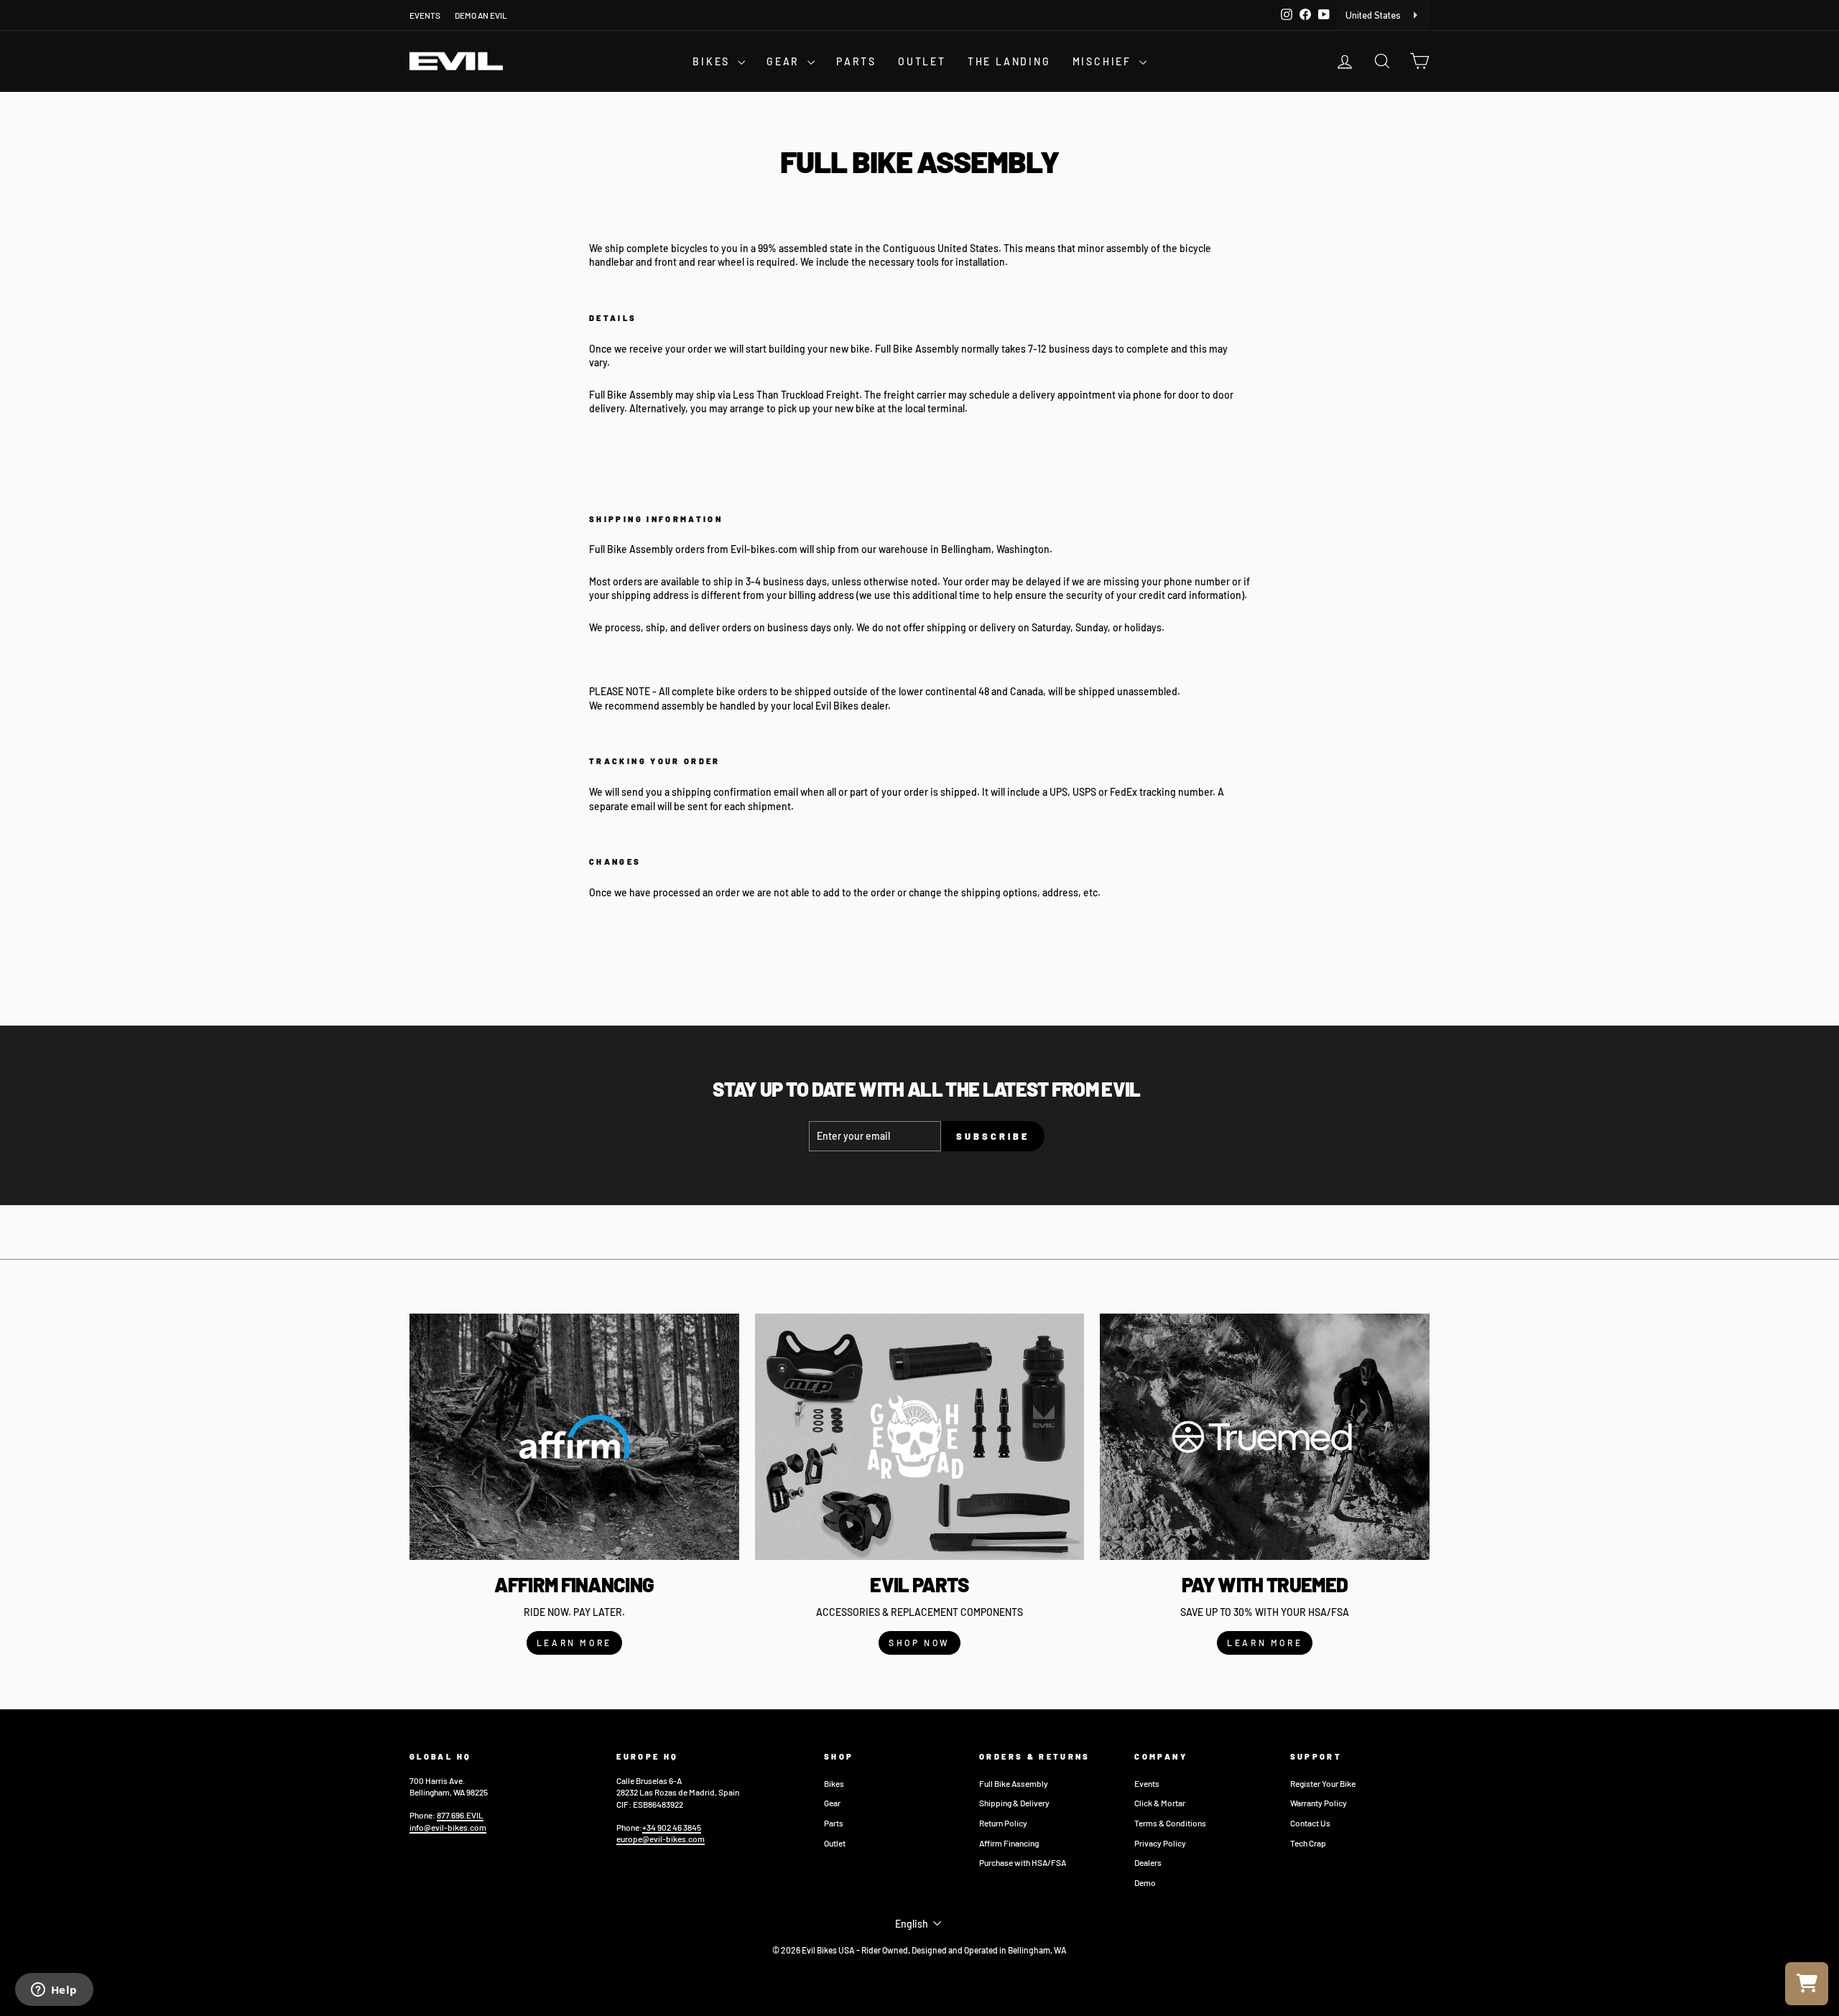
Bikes (834, 1783)
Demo (1145, 1882)
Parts (834, 1823)
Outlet (835, 1843)
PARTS (856, 61)
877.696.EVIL (460, 1815)
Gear (832, 1803)
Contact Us (1310, 1823)
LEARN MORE (574, 1643)
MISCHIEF (1104, 61)
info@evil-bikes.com (448, 1827)
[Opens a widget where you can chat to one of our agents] (54, 1991)
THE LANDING (1009, 61)
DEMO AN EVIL (481, 15)
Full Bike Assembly (1014, 1783)
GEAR (785, 61)
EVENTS (425, 15)
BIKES (713, 61)
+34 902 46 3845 (672, 1827)
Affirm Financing (1009, 1843)
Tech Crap (1308, 1843)
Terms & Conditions (1170, 1823)
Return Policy (1003, 1823)
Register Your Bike (1323, 1783)
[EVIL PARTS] (920, 1437)
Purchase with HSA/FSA (1023, 1862)
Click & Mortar (1160, 1803)
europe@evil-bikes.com (661, 1839)
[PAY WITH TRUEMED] (1265, 1437)
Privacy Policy (1160, 1843)
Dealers (1148, 1862)
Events (1147, 1783)
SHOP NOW (919, 1643)
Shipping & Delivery (1014, 1803)
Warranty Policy (1319, 1803)
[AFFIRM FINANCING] (574, 1437)
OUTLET (922, 61)
